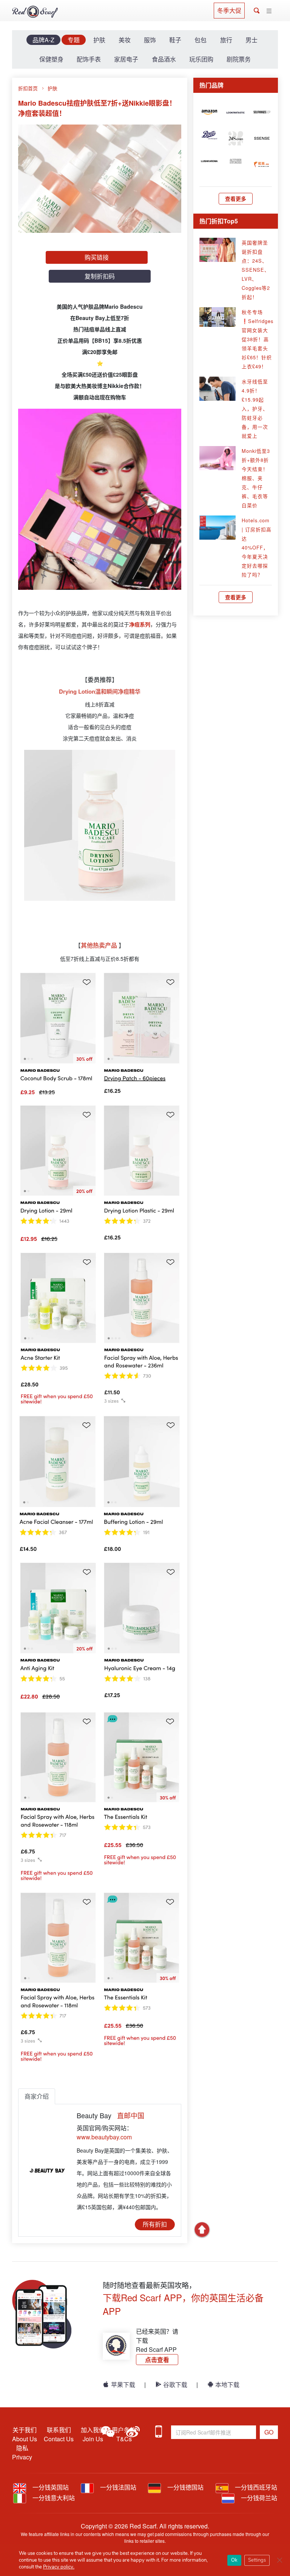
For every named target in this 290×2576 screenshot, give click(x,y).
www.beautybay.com (104, 2137)
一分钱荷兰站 (258, 2498)
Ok (234, 2560)
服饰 (150, 40)
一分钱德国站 (185, 2487)
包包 (201, 40)
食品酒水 (164, 59)
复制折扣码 (100, 276)
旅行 (226, 40)
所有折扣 (155, 2224)
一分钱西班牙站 (255, 2487)
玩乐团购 (201, 59)
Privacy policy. (59, 2567)
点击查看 (157, 2360)
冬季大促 (229, 10)
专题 (74, 40)
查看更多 (236, 199)
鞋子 (175, 40)
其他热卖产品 (99, 945)
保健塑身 (51, 59)
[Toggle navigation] (269, 11)
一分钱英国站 (50, 2487)
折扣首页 (28, 88)
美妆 (125, 40)
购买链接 (97, 257)
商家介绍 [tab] (37, 2096)
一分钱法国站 (117, 2487)
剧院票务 (239, 59)
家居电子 (126, 59)
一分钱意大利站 (53, 2498)
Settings (257, 2560)
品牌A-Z (43, 40)
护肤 (99, 40)
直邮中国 (131, 2115)
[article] (209, 111)
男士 (251, 40)
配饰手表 (89, 59)
